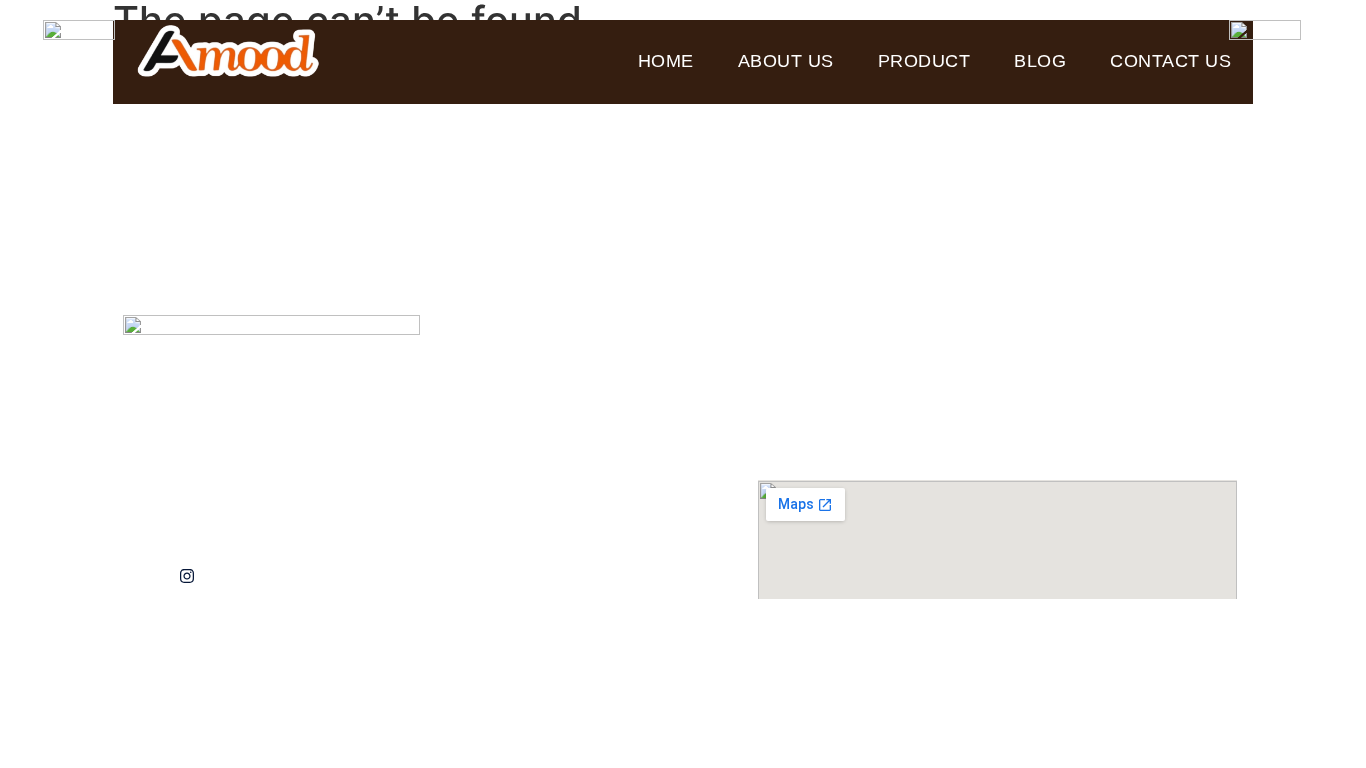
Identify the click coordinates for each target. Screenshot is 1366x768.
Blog (1040, 61)
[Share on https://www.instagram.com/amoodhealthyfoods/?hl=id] (186, 576)
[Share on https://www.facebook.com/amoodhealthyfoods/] (232, 576)
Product (924, 61)
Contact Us (1170, 61)
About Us (786, 61)
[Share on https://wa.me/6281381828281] (140, 576)
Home (666, 61)
